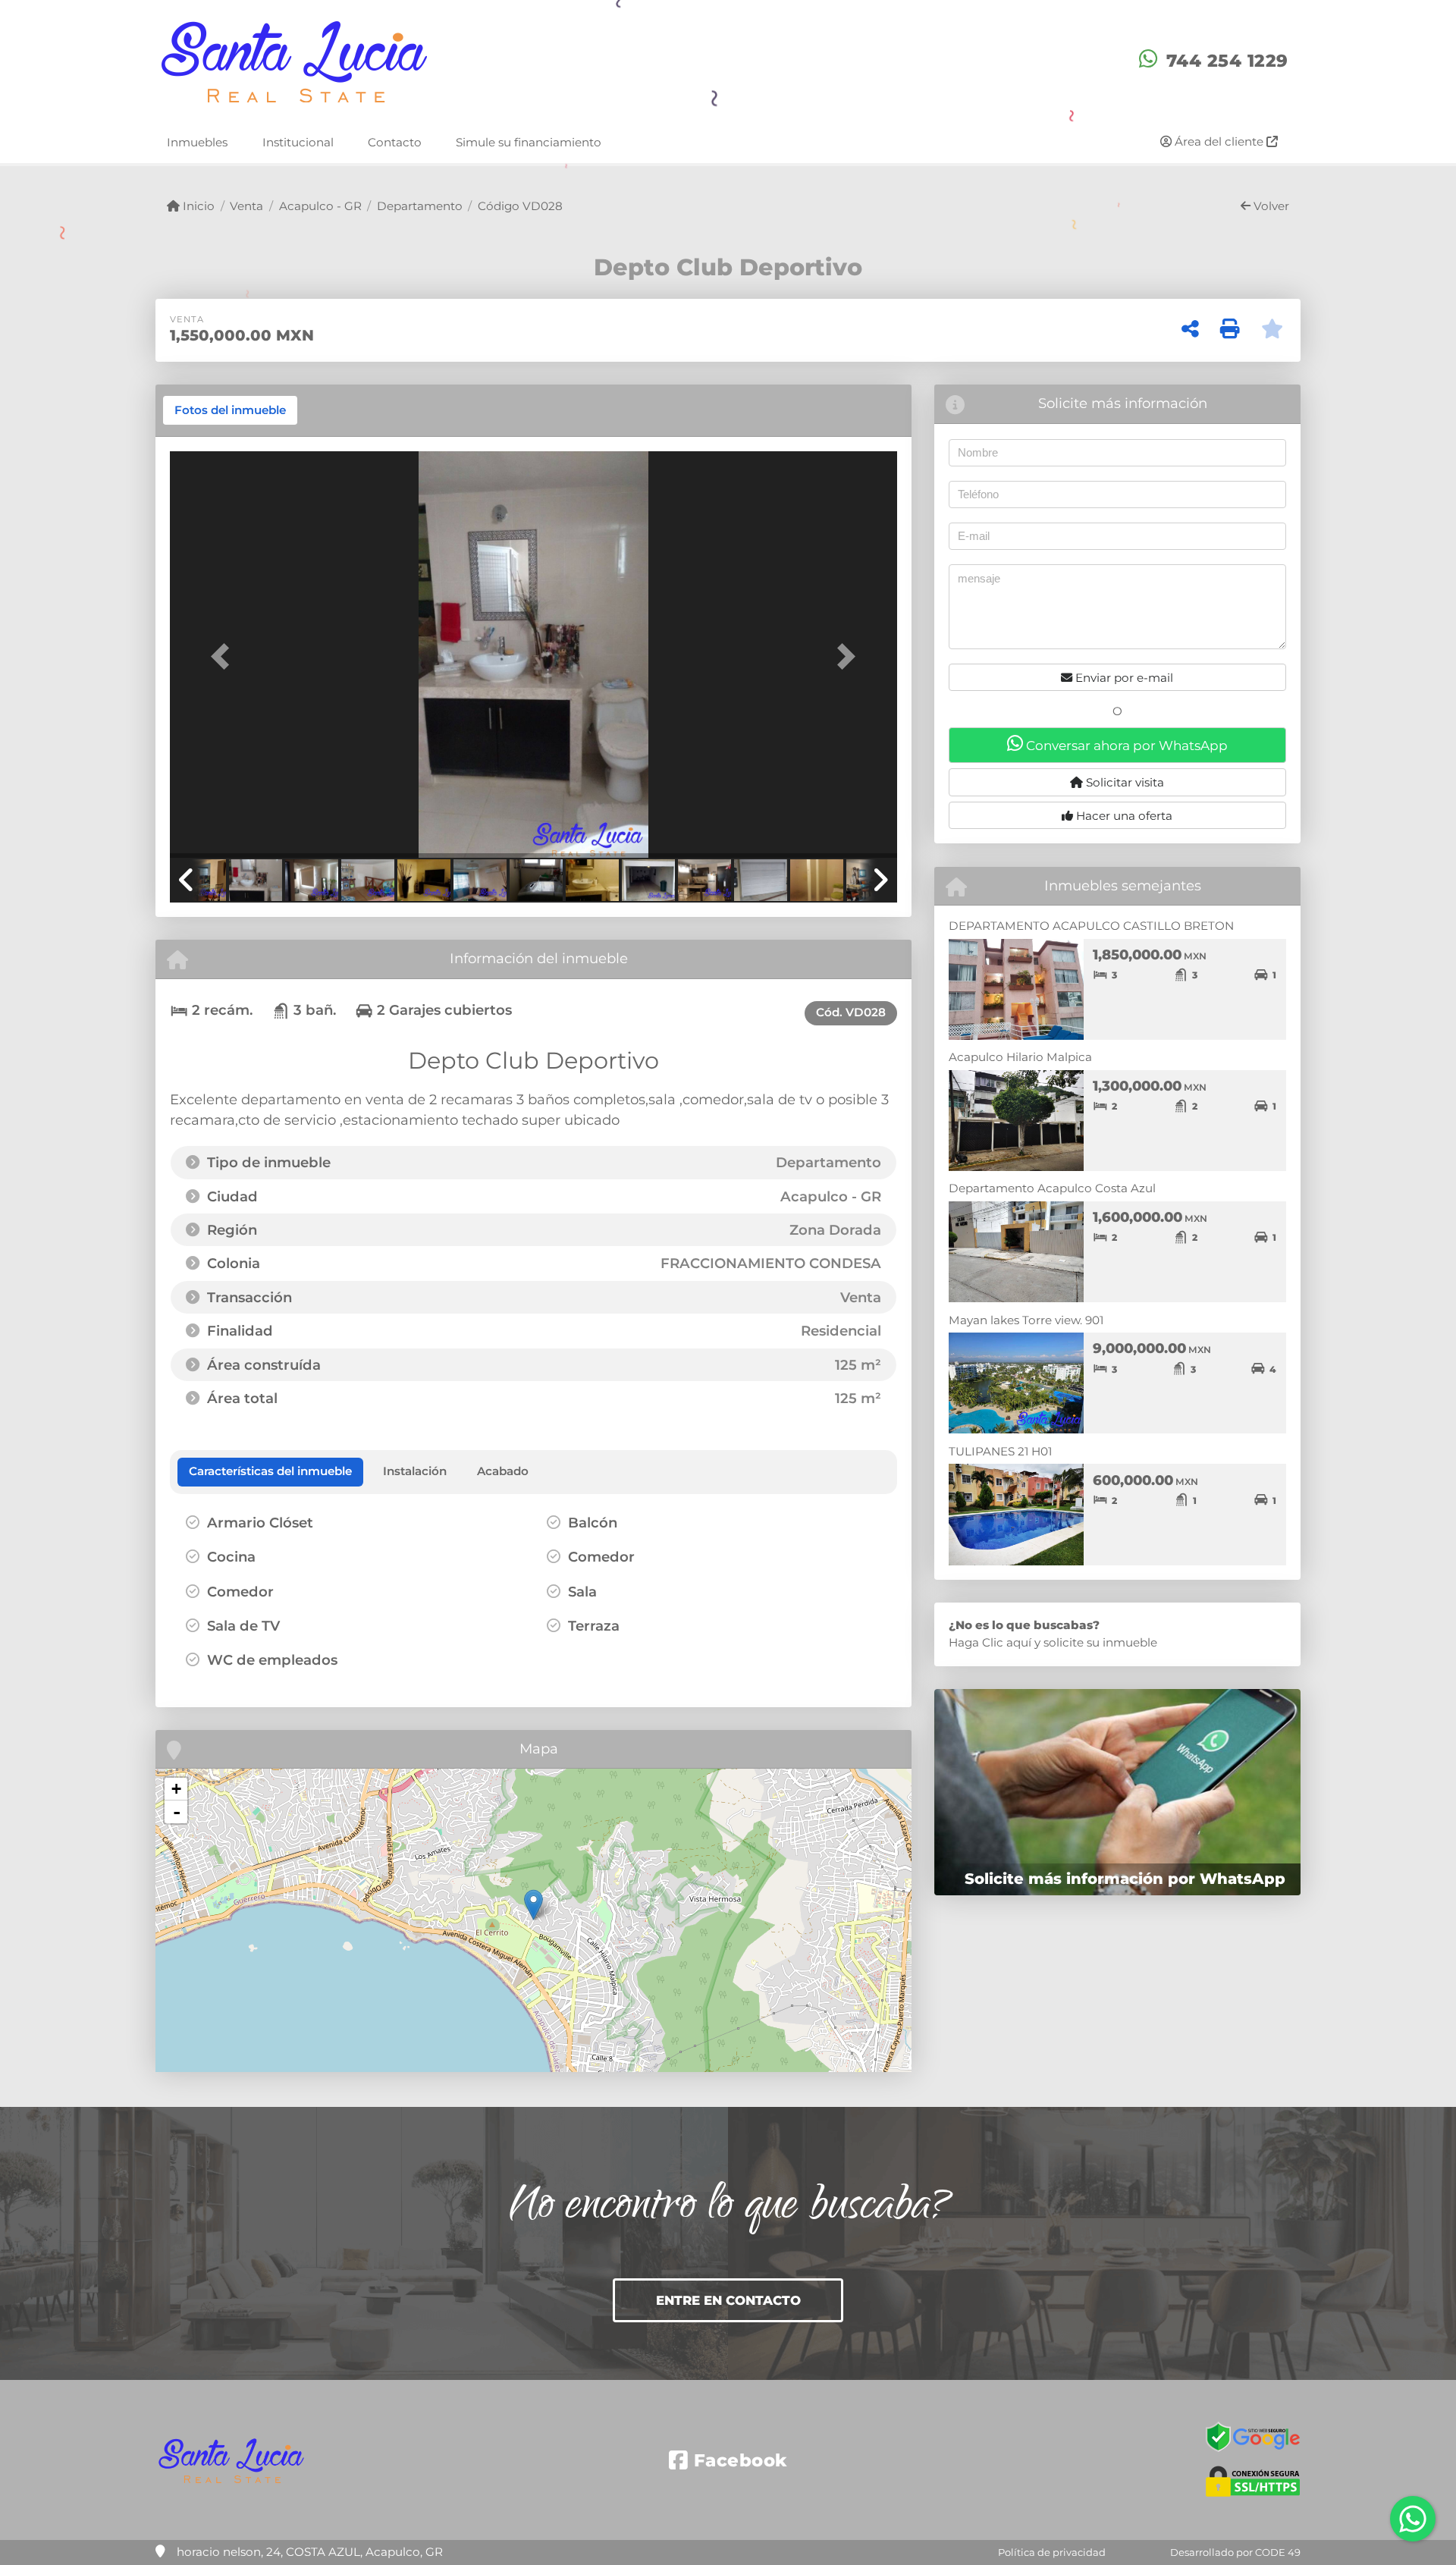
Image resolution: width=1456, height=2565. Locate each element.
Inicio (197, 206)
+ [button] (176, 1789)
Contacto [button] (395, 141)
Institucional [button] (298, 141)
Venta (246, 206)
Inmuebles (197, 141)
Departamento (420, 206)
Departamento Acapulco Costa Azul (1052, 1188)
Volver (1270, 206)
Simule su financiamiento (529, 141)
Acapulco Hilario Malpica (1020, 1057)
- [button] (177, 1812)
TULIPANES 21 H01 (1000, 1451)
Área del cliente (1219, 141)
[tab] (230, 410)
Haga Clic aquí (990, 1642)
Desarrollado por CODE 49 (1235, 2552)
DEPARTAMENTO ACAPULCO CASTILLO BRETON (1091, 926)
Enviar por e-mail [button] (1123, 678)
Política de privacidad (1052, 2552)
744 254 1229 (1227, 61)
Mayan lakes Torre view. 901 (1026, 1320)
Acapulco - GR (320, 206)
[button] (224, 656)
